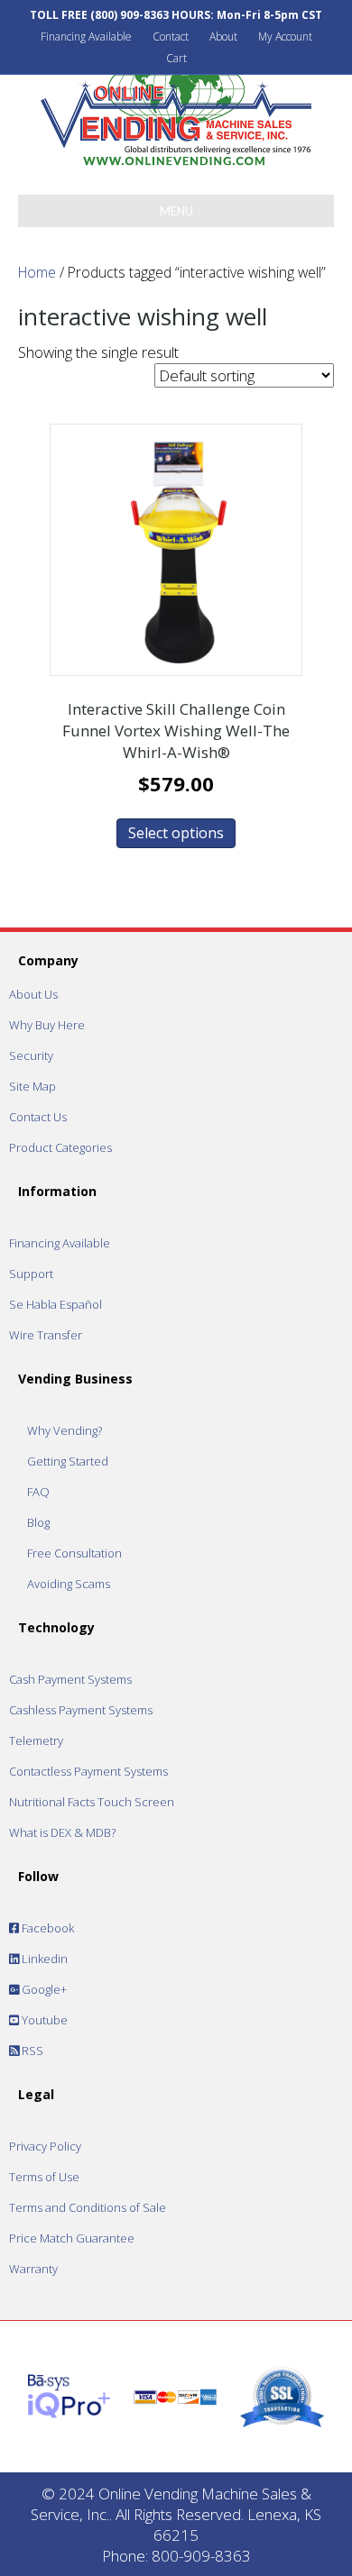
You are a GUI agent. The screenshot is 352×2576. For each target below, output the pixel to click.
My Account (285, 37)
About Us (33, 994)
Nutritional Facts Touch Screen (92, 1802)
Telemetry (36, 1740)
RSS (31, 2051)
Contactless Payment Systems (88, 1771)
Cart (176, 58)
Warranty (33, 2269)
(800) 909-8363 (130, 15)
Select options (176, 833)
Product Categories (60, 1147)
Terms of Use (44, 2177)
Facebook (46, 1928)
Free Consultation (74, 1553)
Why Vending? (65, 1430)
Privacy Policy (45, 2146)
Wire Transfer (46, 1335)
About (223, 37)
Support (31, 1274)
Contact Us (38, 1117)
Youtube (43, 2020)
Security (31, 1055)
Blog (38, 1522)
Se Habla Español (56, 1304)
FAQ (38, 1492)
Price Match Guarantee (72, 2238)
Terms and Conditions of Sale (88, 2207)
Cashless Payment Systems (81, 1710)
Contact (171, 37)
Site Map (32, 1086)
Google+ (43, 1989)
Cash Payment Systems (70, 1679)
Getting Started (68, 1461)
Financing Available (86, 37)
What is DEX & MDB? (62, 1832)
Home (37, 272)
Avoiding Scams (69, 1584)
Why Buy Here (47, 1025)
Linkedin (43, 1959)
